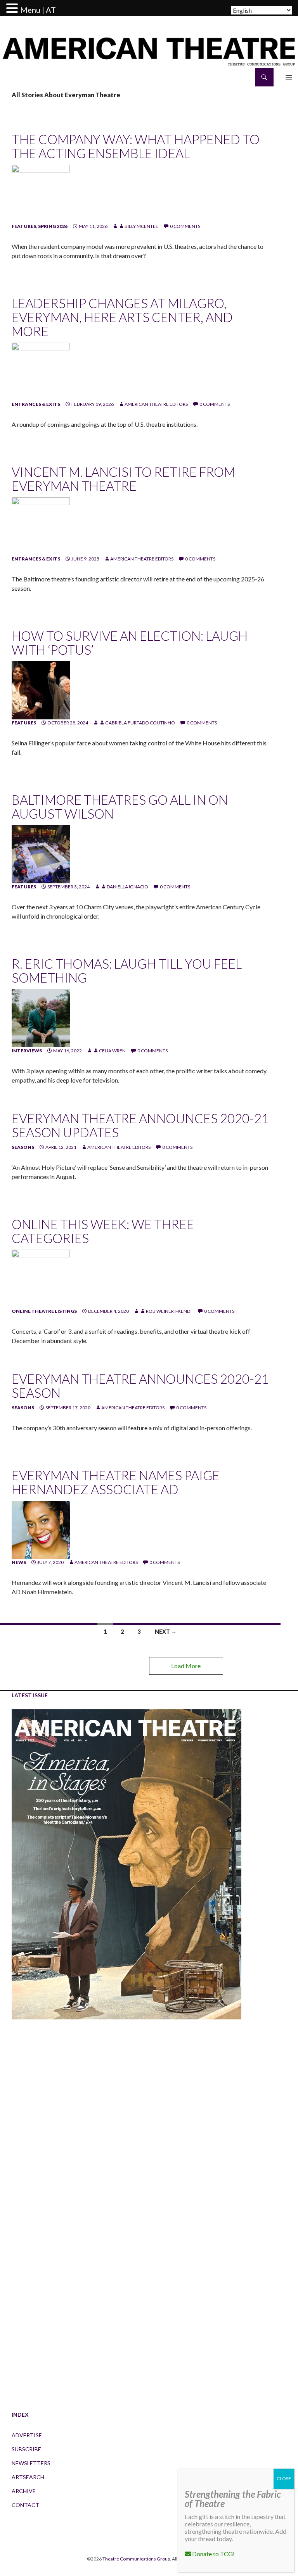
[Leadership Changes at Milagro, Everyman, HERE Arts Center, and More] (41, 371)
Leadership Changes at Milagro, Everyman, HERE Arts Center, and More (122, 317)
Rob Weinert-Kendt (169, 1311)
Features (24, 226)
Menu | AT (38, 10)
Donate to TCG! (213, 2554)
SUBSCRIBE (26, 2449)
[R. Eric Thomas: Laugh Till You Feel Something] (41, 1018)
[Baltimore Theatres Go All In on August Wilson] (41, 854)
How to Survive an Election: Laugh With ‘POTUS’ (130, 643)
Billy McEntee (141, 226)
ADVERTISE (27, 2435)
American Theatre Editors (156, 404)
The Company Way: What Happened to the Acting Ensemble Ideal (136, 146)
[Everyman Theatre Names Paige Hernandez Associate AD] (41, 1529)
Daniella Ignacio (127, 887)
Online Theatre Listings (44, 1311)
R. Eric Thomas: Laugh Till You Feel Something (127, 971)
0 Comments (185, 226)
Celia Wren (112, 1051)
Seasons (23, 1147)
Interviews (27, 1051)
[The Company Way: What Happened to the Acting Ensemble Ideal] (41, 193)
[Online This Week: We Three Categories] (41, 1278)
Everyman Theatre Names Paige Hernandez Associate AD (116, 1482)
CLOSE (284, 2479)
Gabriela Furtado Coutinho (140, 723)
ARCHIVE (24, 2491)
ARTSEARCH (28, 2477)
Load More (186, 1666)
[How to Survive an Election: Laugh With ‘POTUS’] (41, 690)
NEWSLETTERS (31, 2463)
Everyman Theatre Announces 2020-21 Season (140, 1386)
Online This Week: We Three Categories (103, 1231)
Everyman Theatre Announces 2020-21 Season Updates (140, 1125)
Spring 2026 (53, 226)
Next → (166, 1632)
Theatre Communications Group (136, 2559)
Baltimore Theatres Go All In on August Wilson (120, 807)
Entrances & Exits (36, 404)
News (19, 1562)
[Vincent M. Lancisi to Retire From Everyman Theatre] (41, 526)
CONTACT (25, 2505)
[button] (13, 9)
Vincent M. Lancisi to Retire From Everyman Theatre (123, 479)
